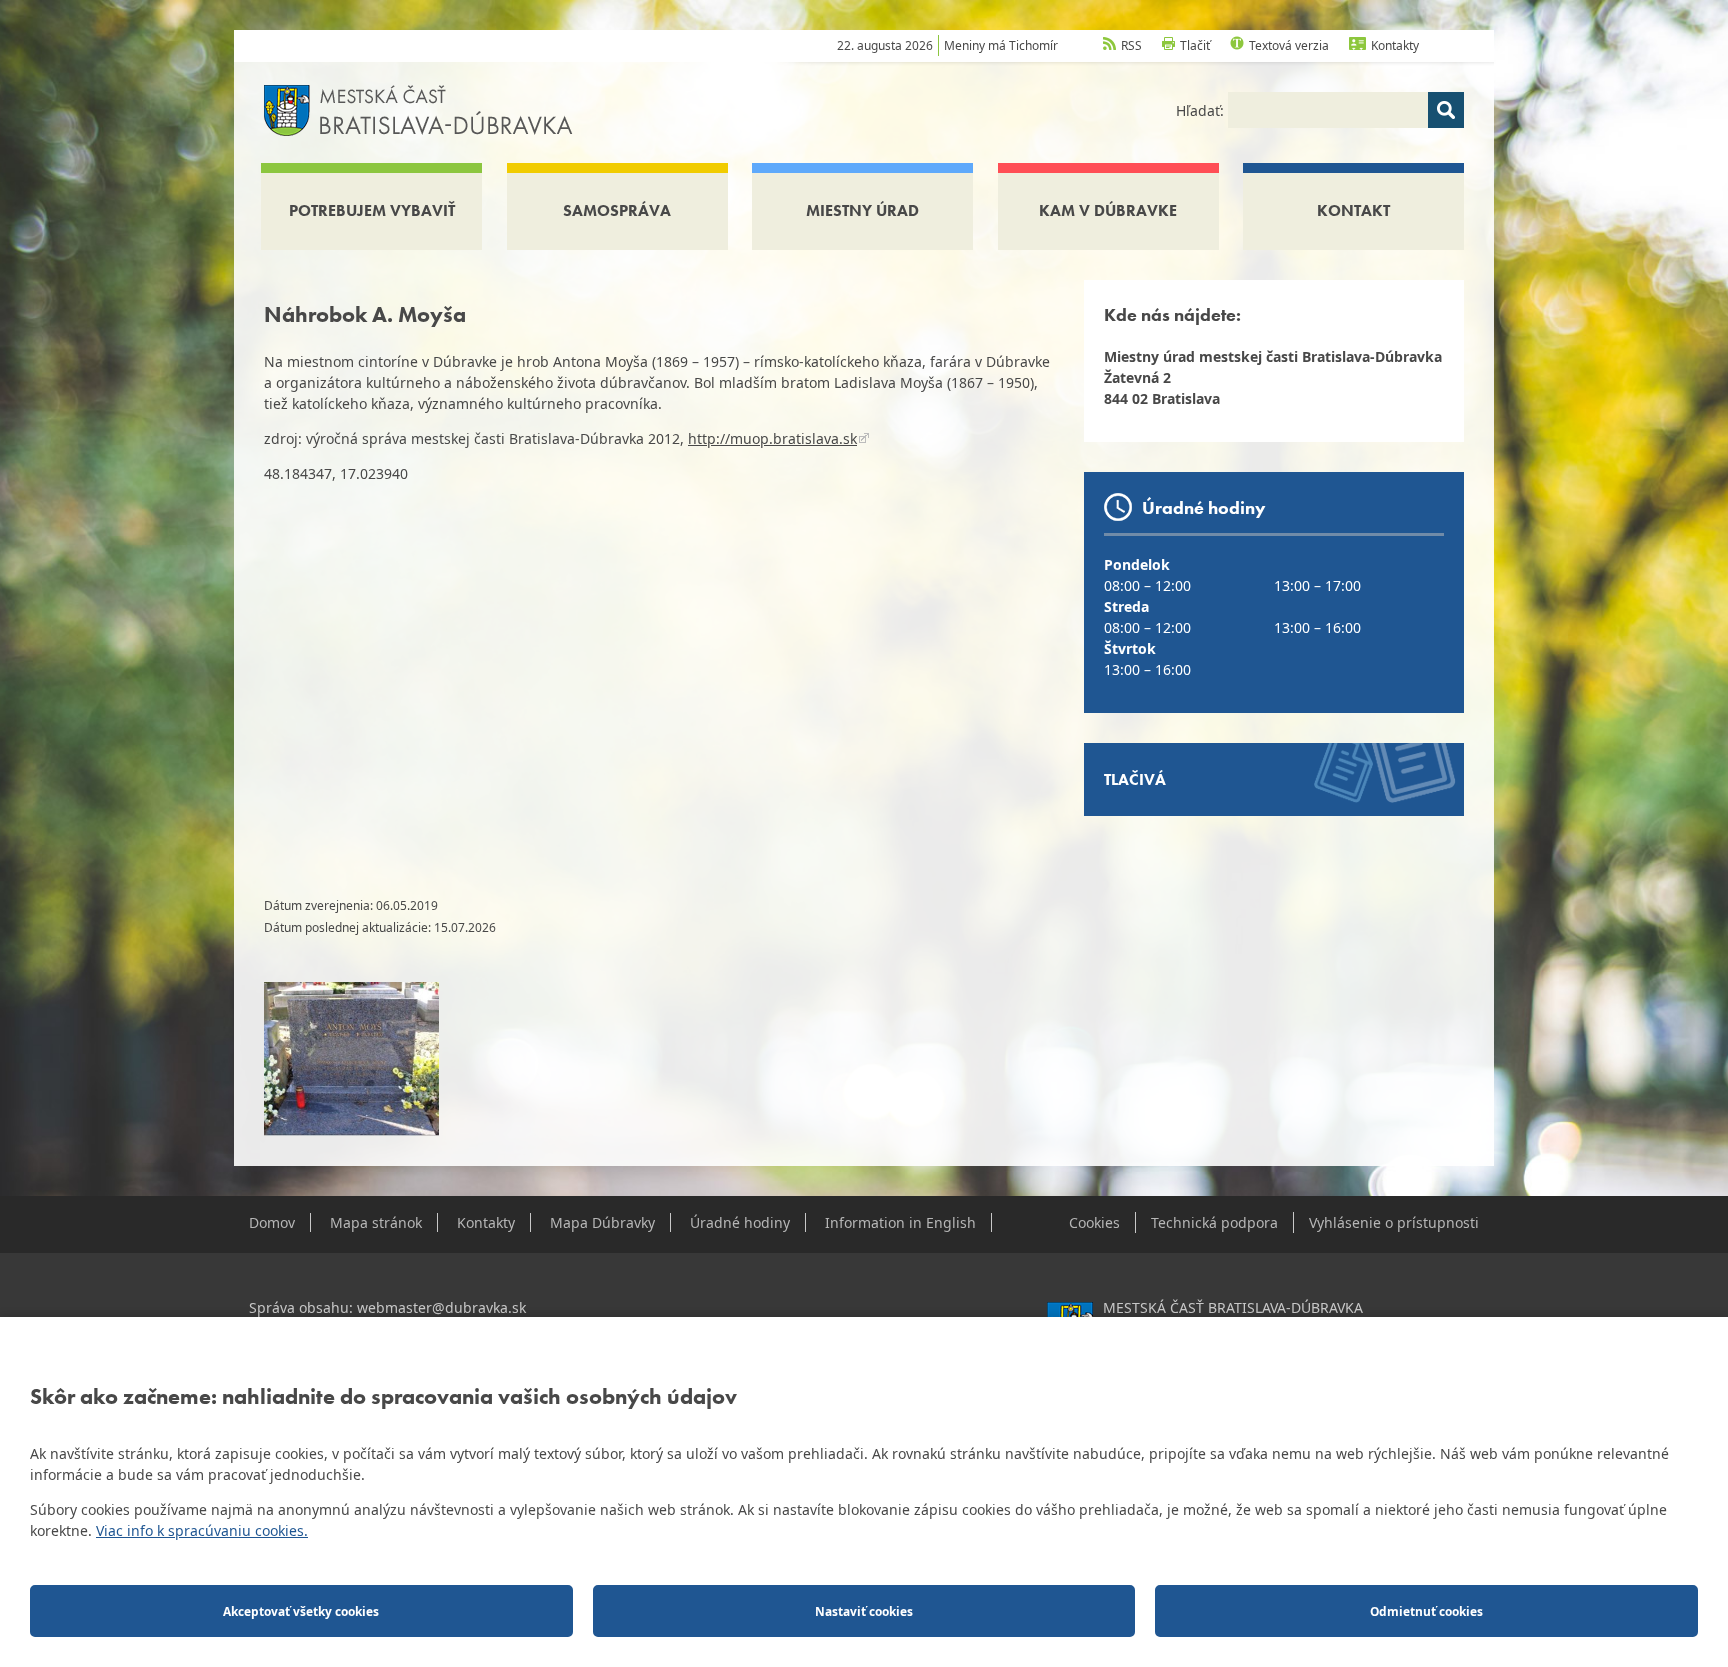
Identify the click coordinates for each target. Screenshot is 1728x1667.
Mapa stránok (376, 1222)
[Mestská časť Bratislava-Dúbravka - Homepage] (418, 108)
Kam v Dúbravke (1108, 210)
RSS (1131, 45)
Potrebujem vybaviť (372, 210)
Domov (272, 1222)
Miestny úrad (862, 210)
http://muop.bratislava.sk (772, 438)
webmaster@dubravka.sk (441, 1307)
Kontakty (1395, 45)
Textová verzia (1289, 45)
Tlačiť (1195, 45)
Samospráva (617, 210)
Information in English (900, 1222)
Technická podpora (1214, 1222)
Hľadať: (1202, 110)
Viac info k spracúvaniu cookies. (202, 1530)
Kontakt (1353, 210)
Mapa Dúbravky (602, 1222)
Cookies (1094, 1222)
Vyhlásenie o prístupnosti (1394, 1222)
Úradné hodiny (740, 1222)
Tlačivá (1135, 779)
